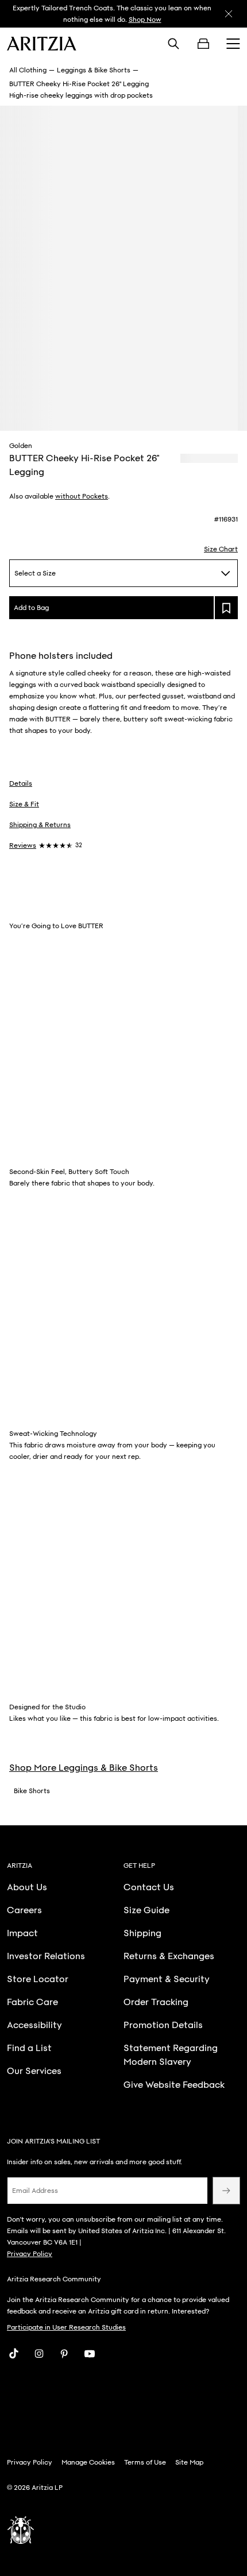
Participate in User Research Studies (66, 2327)
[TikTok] (14, 2354)
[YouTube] (90, 2354)
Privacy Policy (30, 2254)
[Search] (173, 44)
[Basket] (203, 44)
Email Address (35, 2191)
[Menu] (233, 44)
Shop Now (145, 20)
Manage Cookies (88, 2462)
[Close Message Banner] (229, 14)
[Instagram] (39, 2354)
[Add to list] (226, 608)
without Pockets (82, 496)
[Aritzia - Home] (42, 44)
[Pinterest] (64, 2354)
